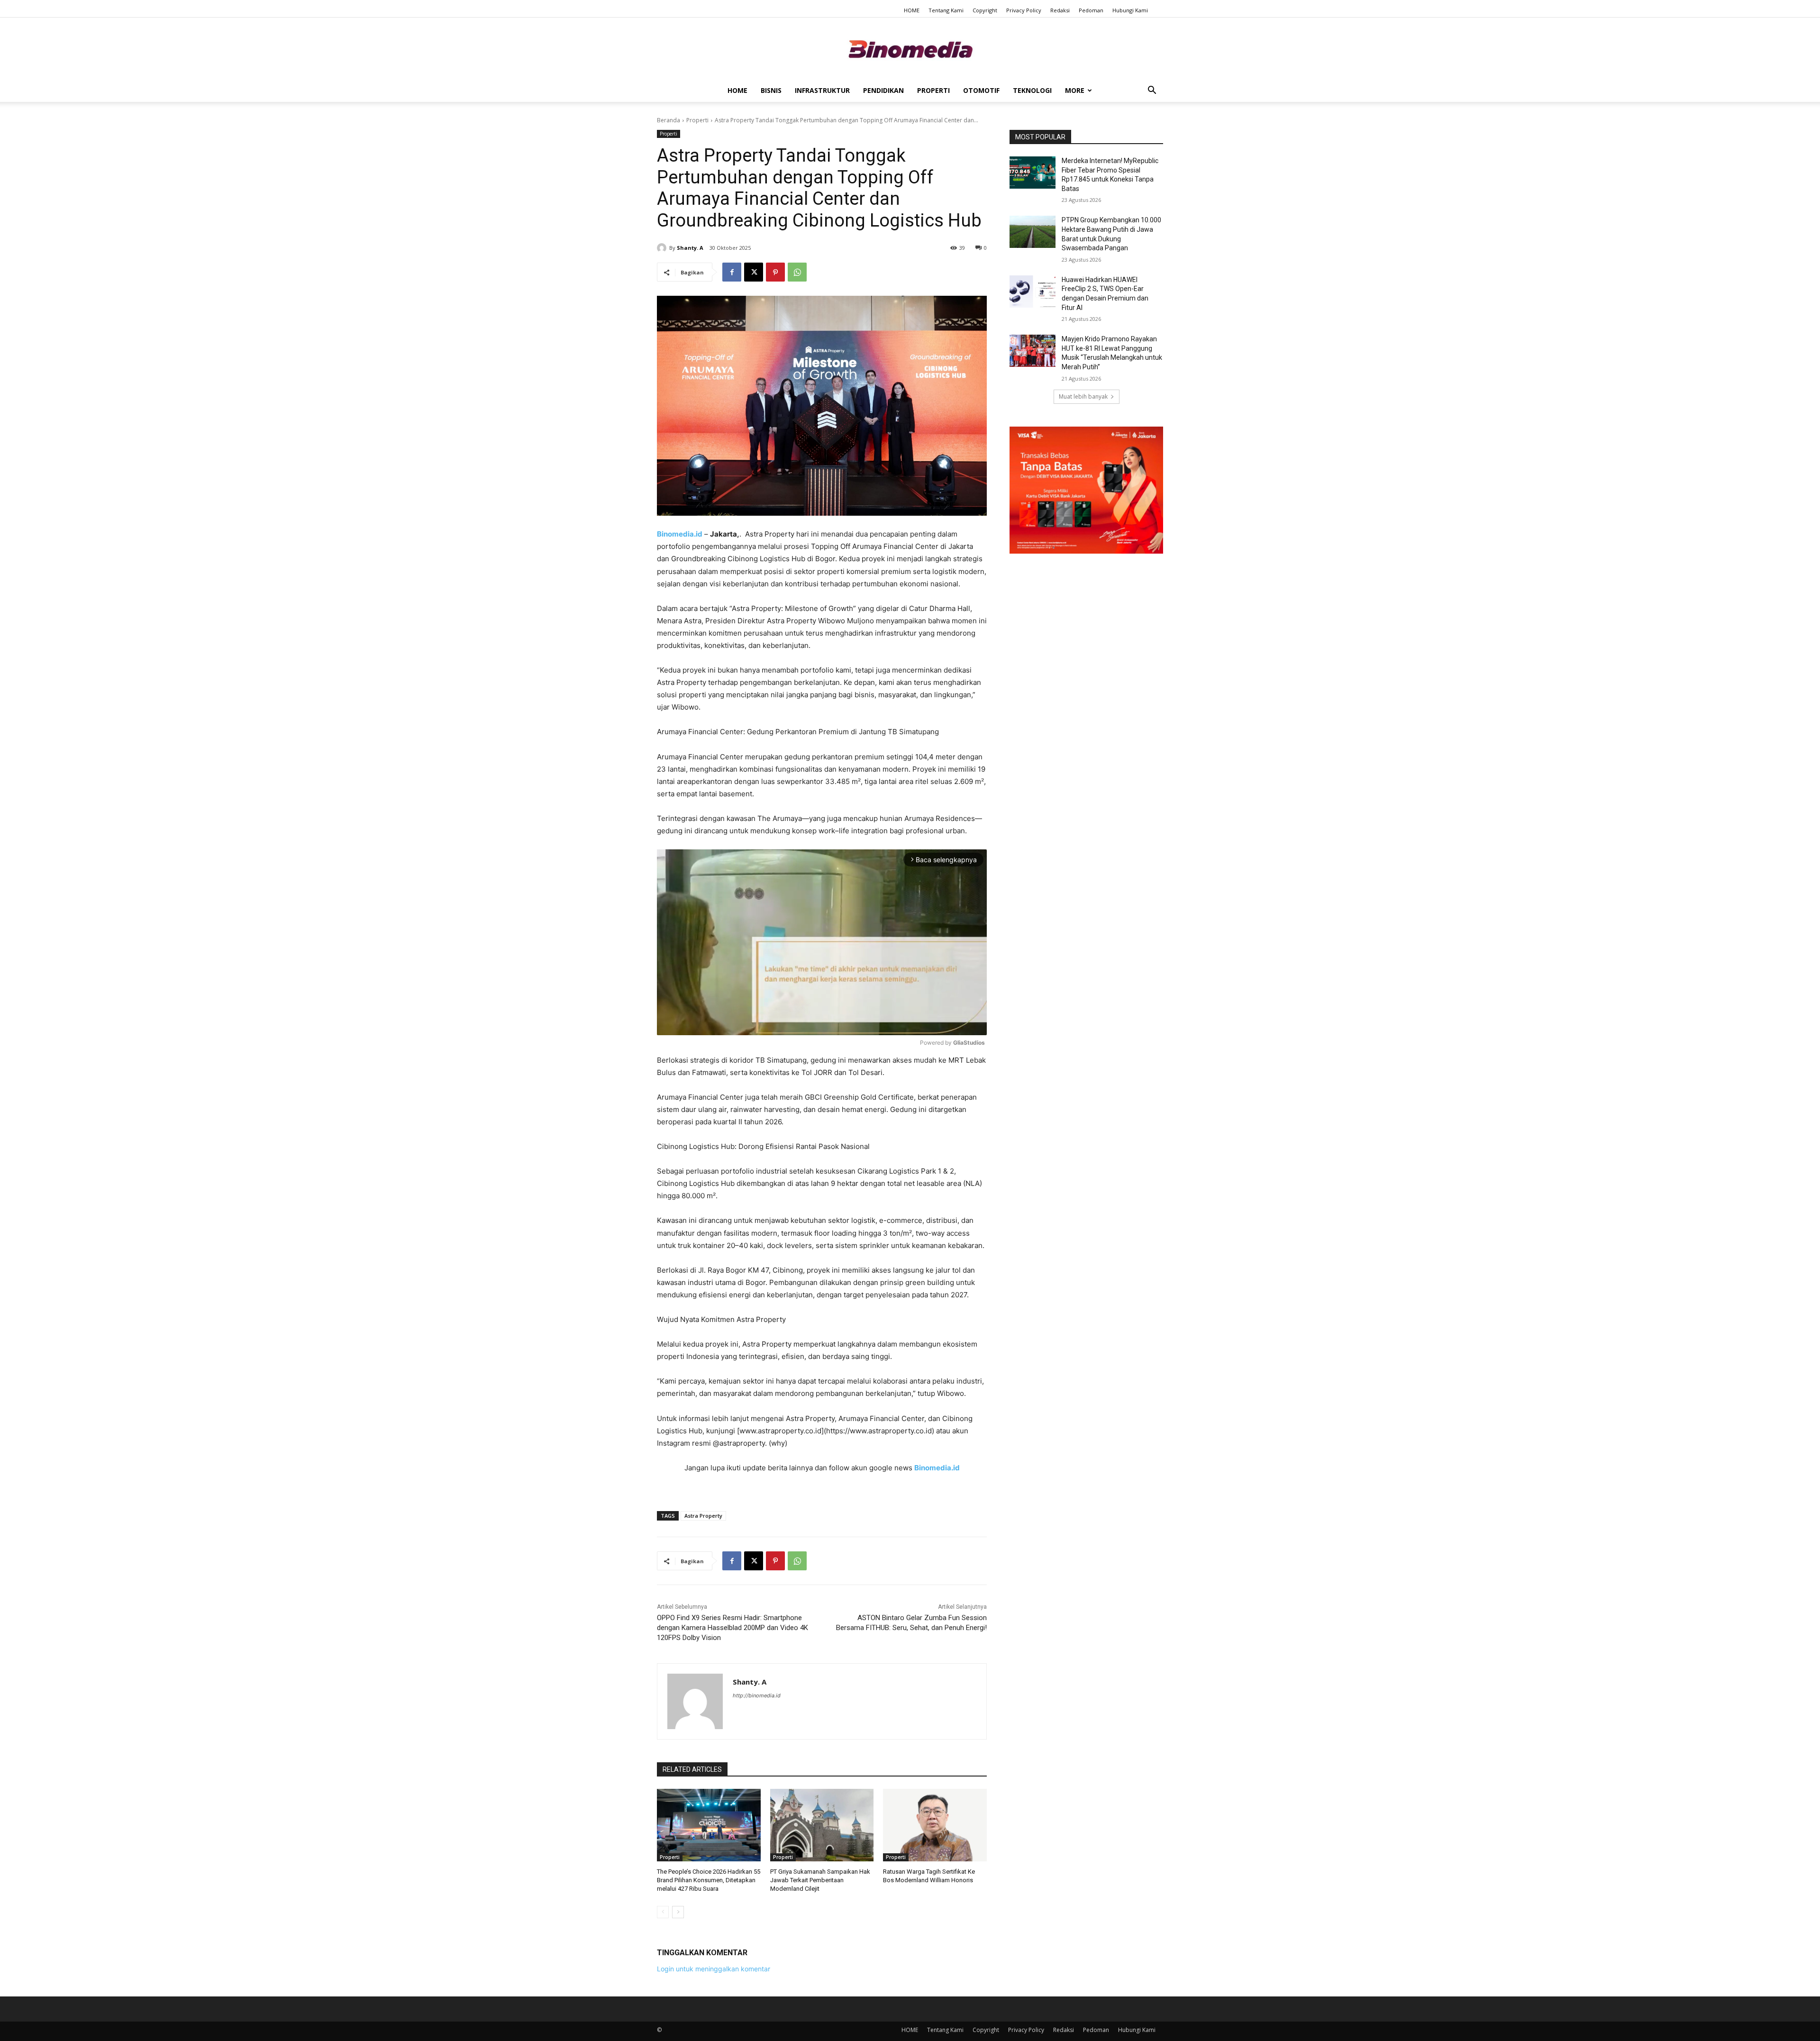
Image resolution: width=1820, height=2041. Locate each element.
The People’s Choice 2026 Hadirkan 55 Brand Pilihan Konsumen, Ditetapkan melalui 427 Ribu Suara (709, 1880)
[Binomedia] (910, 49)
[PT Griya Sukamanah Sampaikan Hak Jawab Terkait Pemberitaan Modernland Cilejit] (822, 1825)
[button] (1152, 91)
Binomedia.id (937, 1468)
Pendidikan (883, 90)
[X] (754, 272)
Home (737, 90)
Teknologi (1032, 90)
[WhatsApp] (797, 272)
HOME (912, 10)
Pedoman (1091, 10)
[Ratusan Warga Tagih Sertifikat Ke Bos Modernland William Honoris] (935, 1825)
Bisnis (771, 90)
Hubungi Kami (1130, 10)
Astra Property (703, 1516)
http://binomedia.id (757, 1695)
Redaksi (1060, 10)
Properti (933, 90)
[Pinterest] (775, 272)
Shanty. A (690, 248)
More (1075, 90)
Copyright (985, 10)
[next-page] (678, 1912)
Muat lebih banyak (1083, 396)
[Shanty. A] (663, 248)
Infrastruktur (822, 90)
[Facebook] (732, 272)
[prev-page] (663, 1912)
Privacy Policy (1024, 10)
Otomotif (981, 90)
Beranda (669, 120)
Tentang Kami (946, 10)
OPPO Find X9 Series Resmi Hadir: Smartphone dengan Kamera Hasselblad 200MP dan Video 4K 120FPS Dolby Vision (733, 1628)
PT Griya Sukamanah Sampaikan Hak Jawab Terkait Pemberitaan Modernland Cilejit (820, 1880)
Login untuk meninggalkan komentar (714, 1969)
